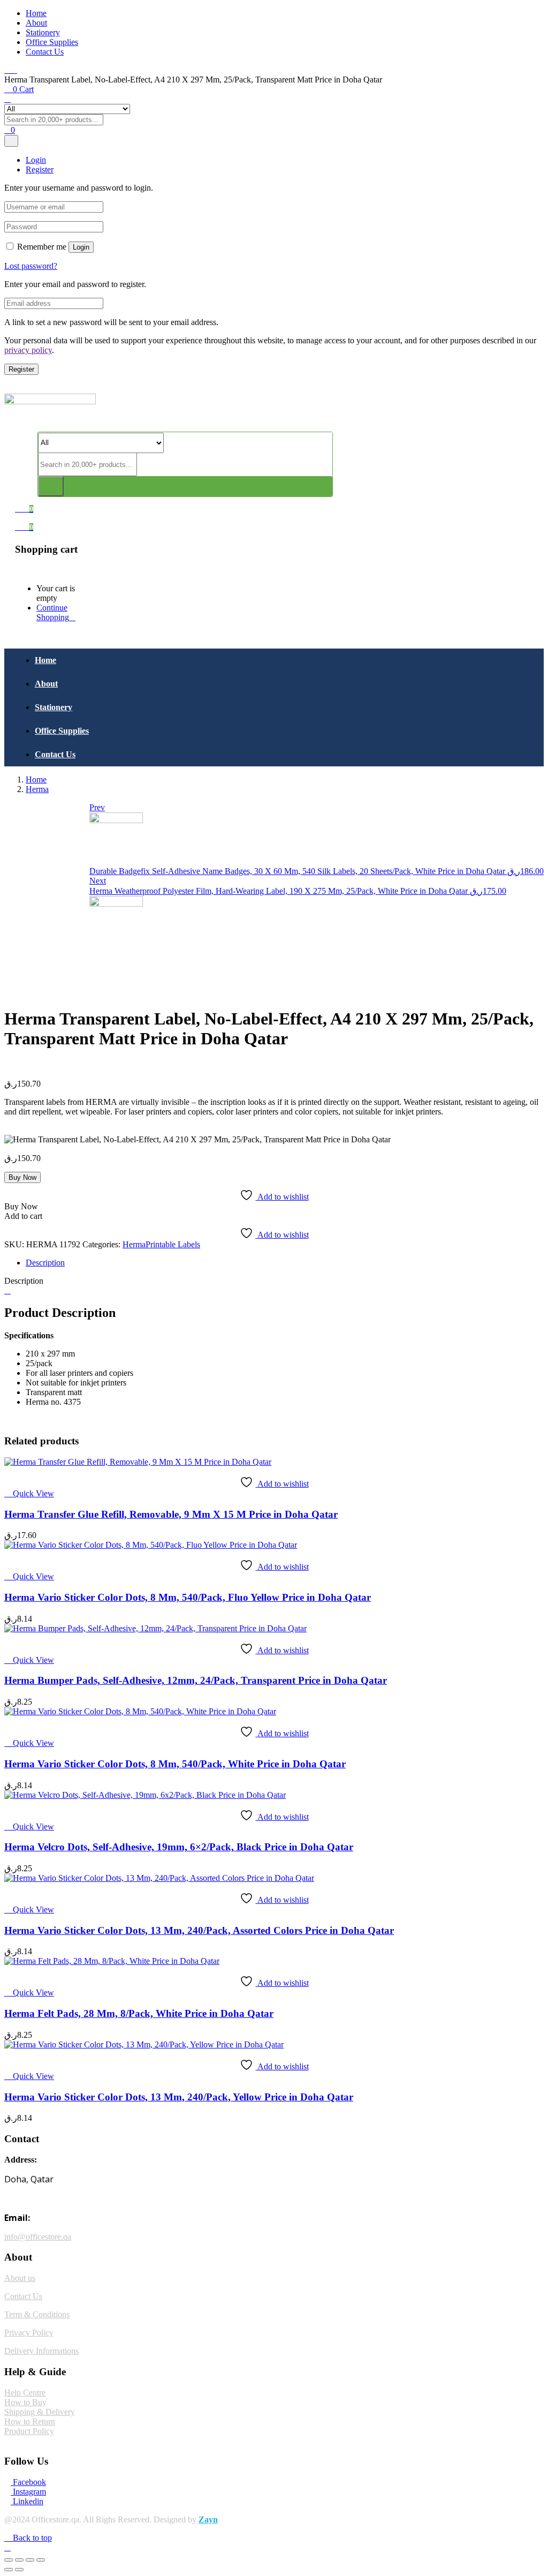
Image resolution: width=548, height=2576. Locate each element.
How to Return (30, 2421)
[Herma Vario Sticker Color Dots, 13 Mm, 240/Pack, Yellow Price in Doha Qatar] (144, 2044)
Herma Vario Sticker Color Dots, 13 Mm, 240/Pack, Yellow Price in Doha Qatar (179, 2097)
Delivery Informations (41, 2351)
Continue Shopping (53, 612)
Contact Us (45, 52)
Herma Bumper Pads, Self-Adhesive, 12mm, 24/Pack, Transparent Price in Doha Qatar (196, 1680)
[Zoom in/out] (9, 2560)
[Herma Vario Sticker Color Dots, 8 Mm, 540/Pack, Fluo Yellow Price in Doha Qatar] (151, 1545)
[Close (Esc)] (41, 2560)
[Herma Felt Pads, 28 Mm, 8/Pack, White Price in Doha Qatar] (112, 1961)
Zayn (208, 2519)
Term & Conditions (37, 2314)
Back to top (31, 2538)
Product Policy (29, 2431)
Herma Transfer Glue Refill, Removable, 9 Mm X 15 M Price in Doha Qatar (171, 1514)
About (36, 23)
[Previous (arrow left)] (9, 2570)
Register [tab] (40, 170)
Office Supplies (52, 42)
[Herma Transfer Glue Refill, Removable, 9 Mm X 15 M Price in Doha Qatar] (138, 1462)
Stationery (43, 32)
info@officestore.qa (38, 2237)
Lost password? (31, 266)
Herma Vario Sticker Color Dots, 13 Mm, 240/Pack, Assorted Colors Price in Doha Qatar (199, 1930)
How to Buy (25, 2402)
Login (81, 247)
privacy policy (28, 350)
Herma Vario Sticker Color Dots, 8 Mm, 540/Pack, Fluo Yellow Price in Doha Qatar (188, 1597)
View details (25, 993)
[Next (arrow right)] (19, 2570)
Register (21, 369)
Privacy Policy (29, 2333)
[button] (24, 527)
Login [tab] (36, 160)
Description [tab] (45, 1263)
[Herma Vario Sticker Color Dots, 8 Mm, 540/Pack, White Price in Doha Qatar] (140, 1711)
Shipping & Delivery (40, 2412)
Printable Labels (173, 1244)
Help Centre (25, 2393)
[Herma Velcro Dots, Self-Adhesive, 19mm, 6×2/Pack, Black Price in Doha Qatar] (145, 1795)
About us (20, 2278)
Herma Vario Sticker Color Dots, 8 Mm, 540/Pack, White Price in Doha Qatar (175, 1764)
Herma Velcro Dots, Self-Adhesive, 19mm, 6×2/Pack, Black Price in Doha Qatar (179, 1847)
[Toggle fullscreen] (19, 2560)
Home (36, 13)
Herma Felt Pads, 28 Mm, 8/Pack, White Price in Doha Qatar (139, 2013)
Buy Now (22, 1177)
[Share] (30, 2560)
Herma (37, 789)
